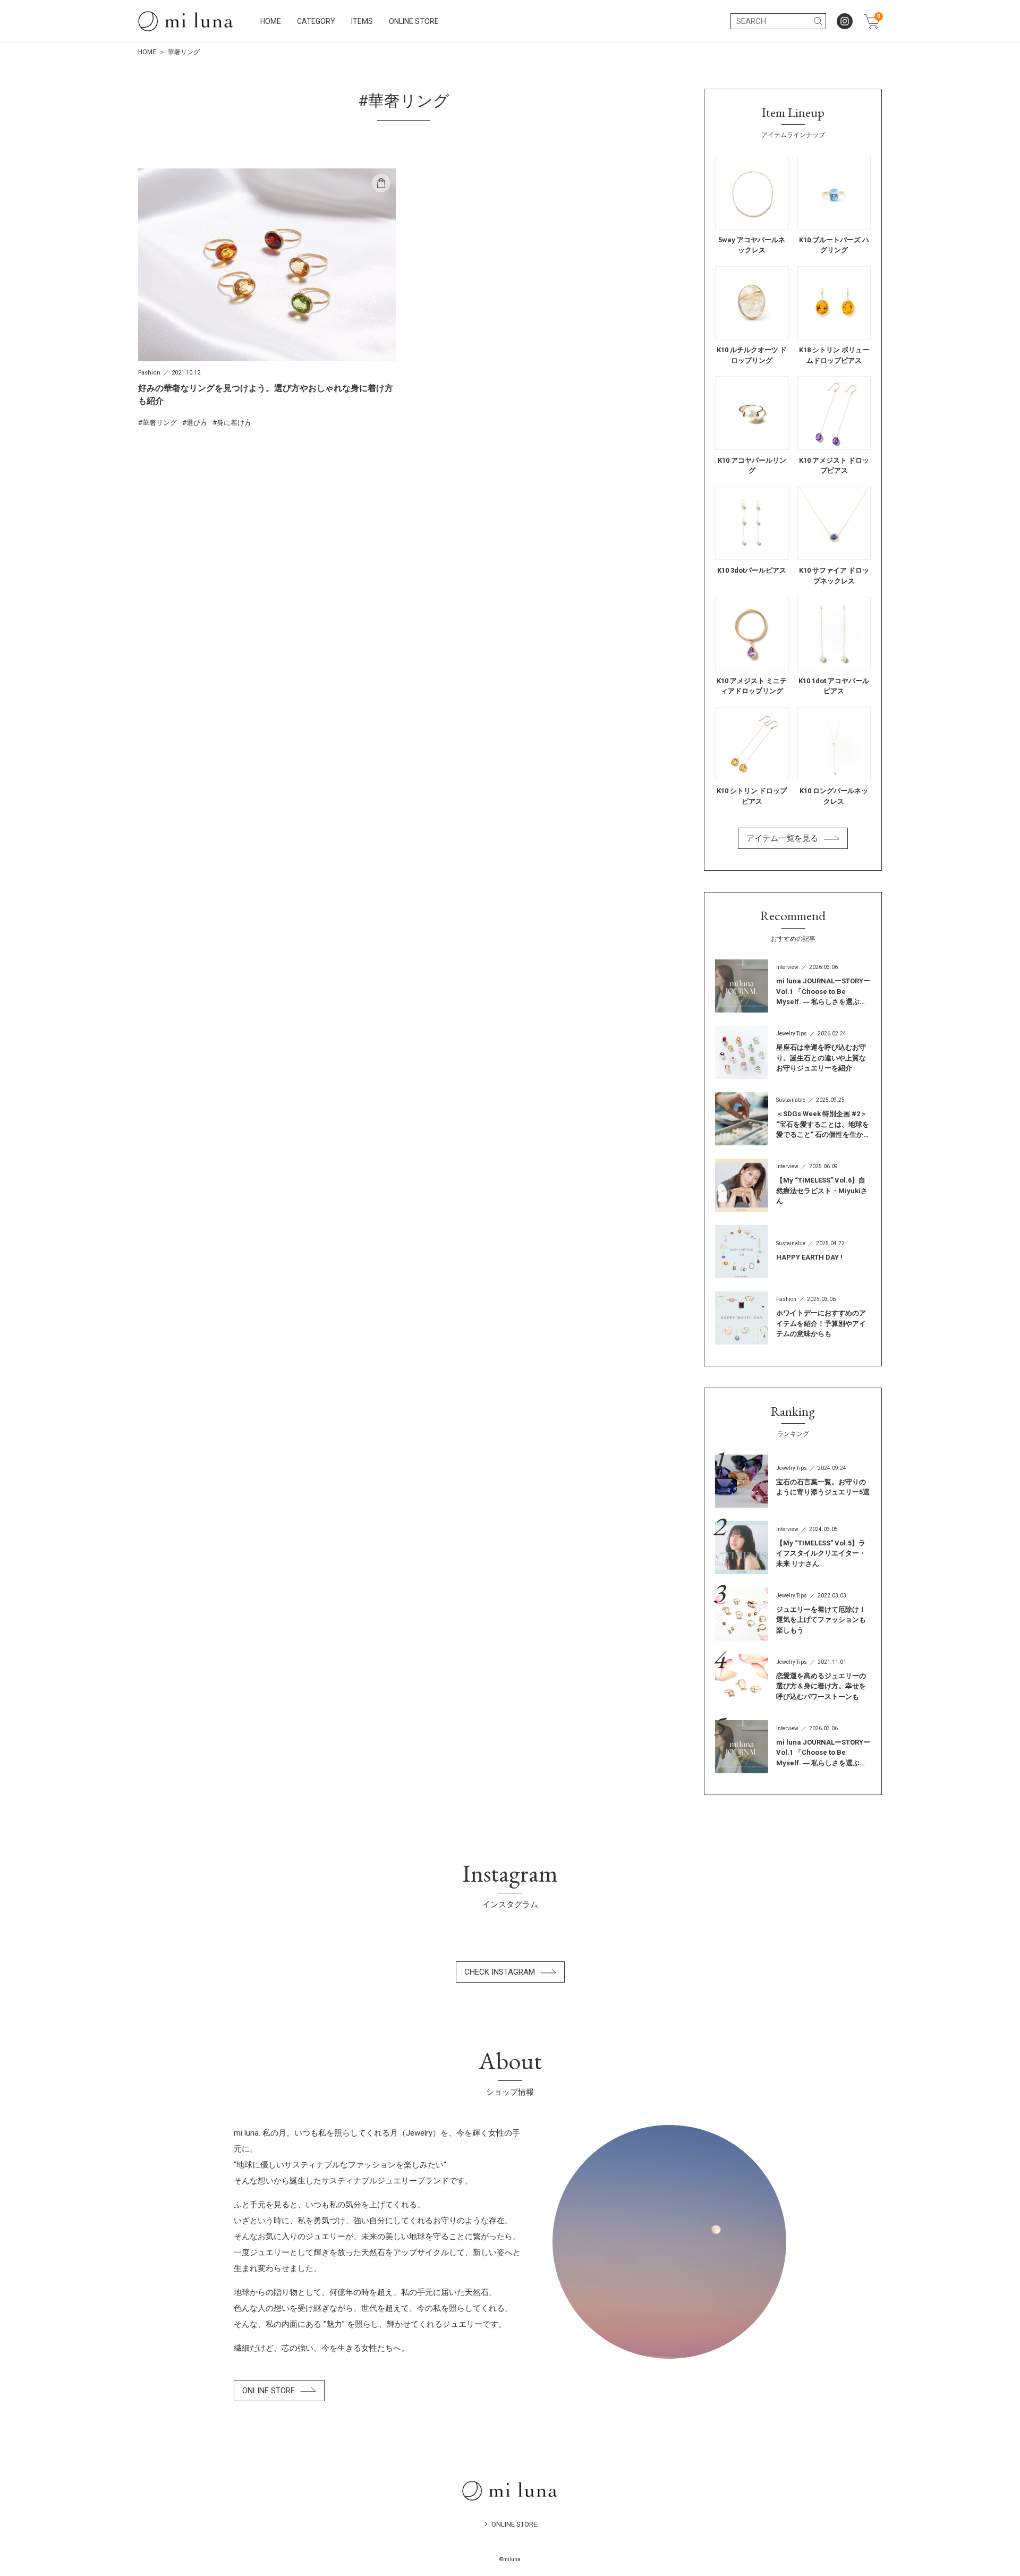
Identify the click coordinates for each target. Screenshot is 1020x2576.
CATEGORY (316, 21)
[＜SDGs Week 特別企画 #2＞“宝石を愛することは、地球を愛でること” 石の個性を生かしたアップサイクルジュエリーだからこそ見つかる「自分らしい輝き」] (793, 1119)
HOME (271, 21)
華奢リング (160, 423)
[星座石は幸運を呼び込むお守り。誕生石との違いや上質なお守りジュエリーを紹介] (793, 1052)
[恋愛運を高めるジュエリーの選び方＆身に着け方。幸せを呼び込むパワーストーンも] (793, 1680)
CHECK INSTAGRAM (500, 1972)
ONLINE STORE (414, 21)
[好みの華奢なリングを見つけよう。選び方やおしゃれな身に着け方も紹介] (267, 298)
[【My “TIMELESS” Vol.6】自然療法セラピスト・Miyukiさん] (793, 1185)
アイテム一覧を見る (782, 838)
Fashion (149, 373)
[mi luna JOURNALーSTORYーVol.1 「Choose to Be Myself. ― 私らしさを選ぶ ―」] (793, 986)
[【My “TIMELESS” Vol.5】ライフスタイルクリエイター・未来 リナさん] (793, 1548)
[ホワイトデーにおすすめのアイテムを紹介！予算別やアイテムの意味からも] (793, 1318)
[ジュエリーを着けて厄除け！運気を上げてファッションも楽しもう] (793, 1614)
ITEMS (362, 21)
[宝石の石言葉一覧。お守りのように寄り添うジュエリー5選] (793, 1481)
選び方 (197, 423)
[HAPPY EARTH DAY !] (793, 1252)
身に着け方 (234, 423)
